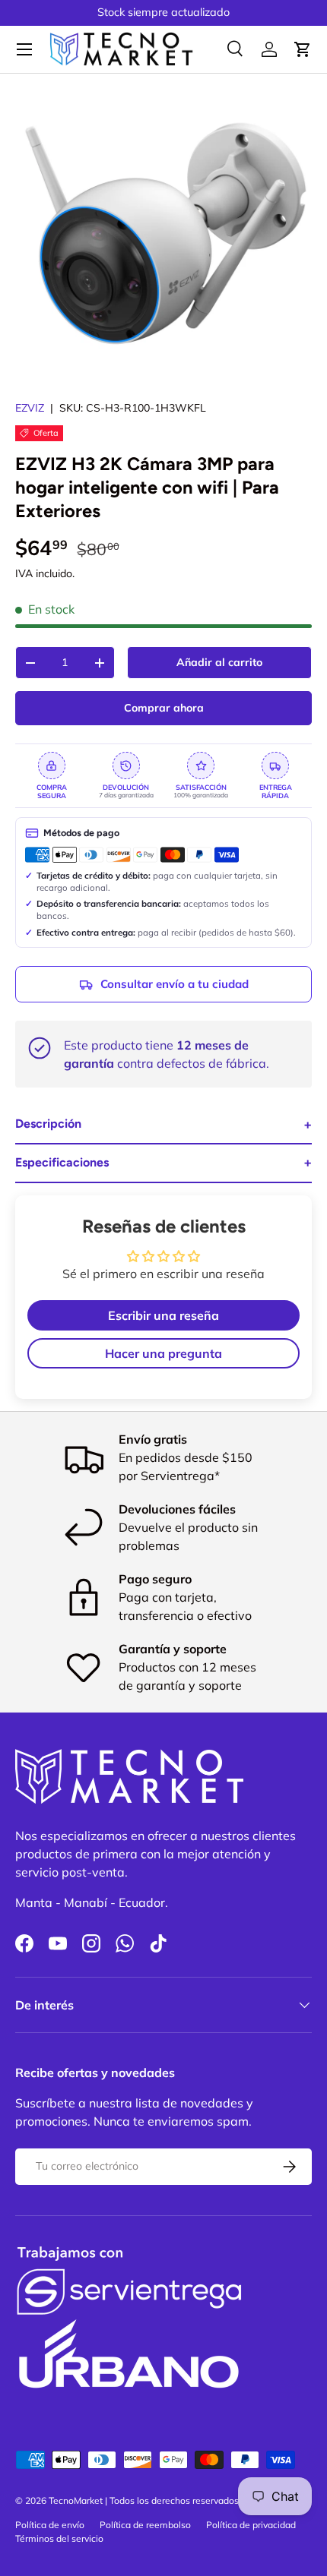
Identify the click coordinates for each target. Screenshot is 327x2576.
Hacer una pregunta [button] (163, 1353)
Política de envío (50, 2525)
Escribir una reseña (163, 1315)
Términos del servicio (59, 2538)
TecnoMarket (76, 2500)
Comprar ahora (164, 708)
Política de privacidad (251, 2525)
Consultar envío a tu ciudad (175, 984)
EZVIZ (30, 408)
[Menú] (24, 49)
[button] (303, 49)
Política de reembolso (145, 2525)
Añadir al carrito (219, 662)
